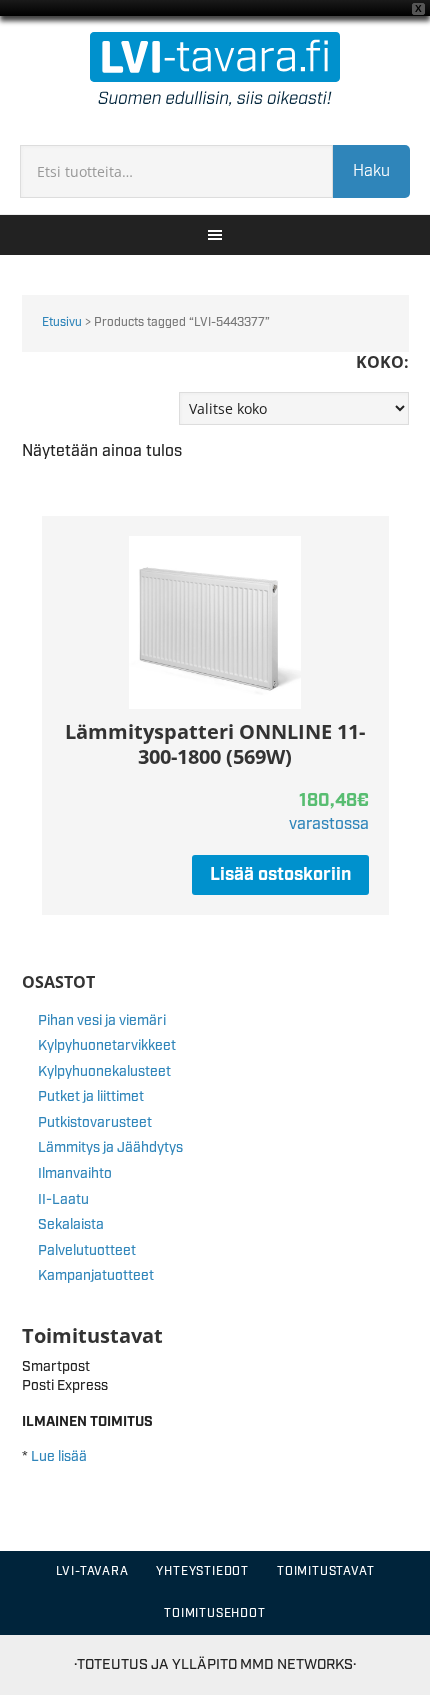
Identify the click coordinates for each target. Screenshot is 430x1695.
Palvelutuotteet (87, 1251)
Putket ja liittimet (91, 1097)
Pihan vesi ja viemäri (102, 1021)
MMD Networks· (298, 1664)
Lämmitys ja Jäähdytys (110, 1148)
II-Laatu (63, 1200)
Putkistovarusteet (95, 1123)
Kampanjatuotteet (96, 1276)
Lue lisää (59, 1457)
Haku (371, 171)
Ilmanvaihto (75, 1174)
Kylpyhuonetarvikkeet (107, 1046)
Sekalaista (71, 1225)
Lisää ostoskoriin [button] (280, 875)
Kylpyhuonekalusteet (104, 1072)
